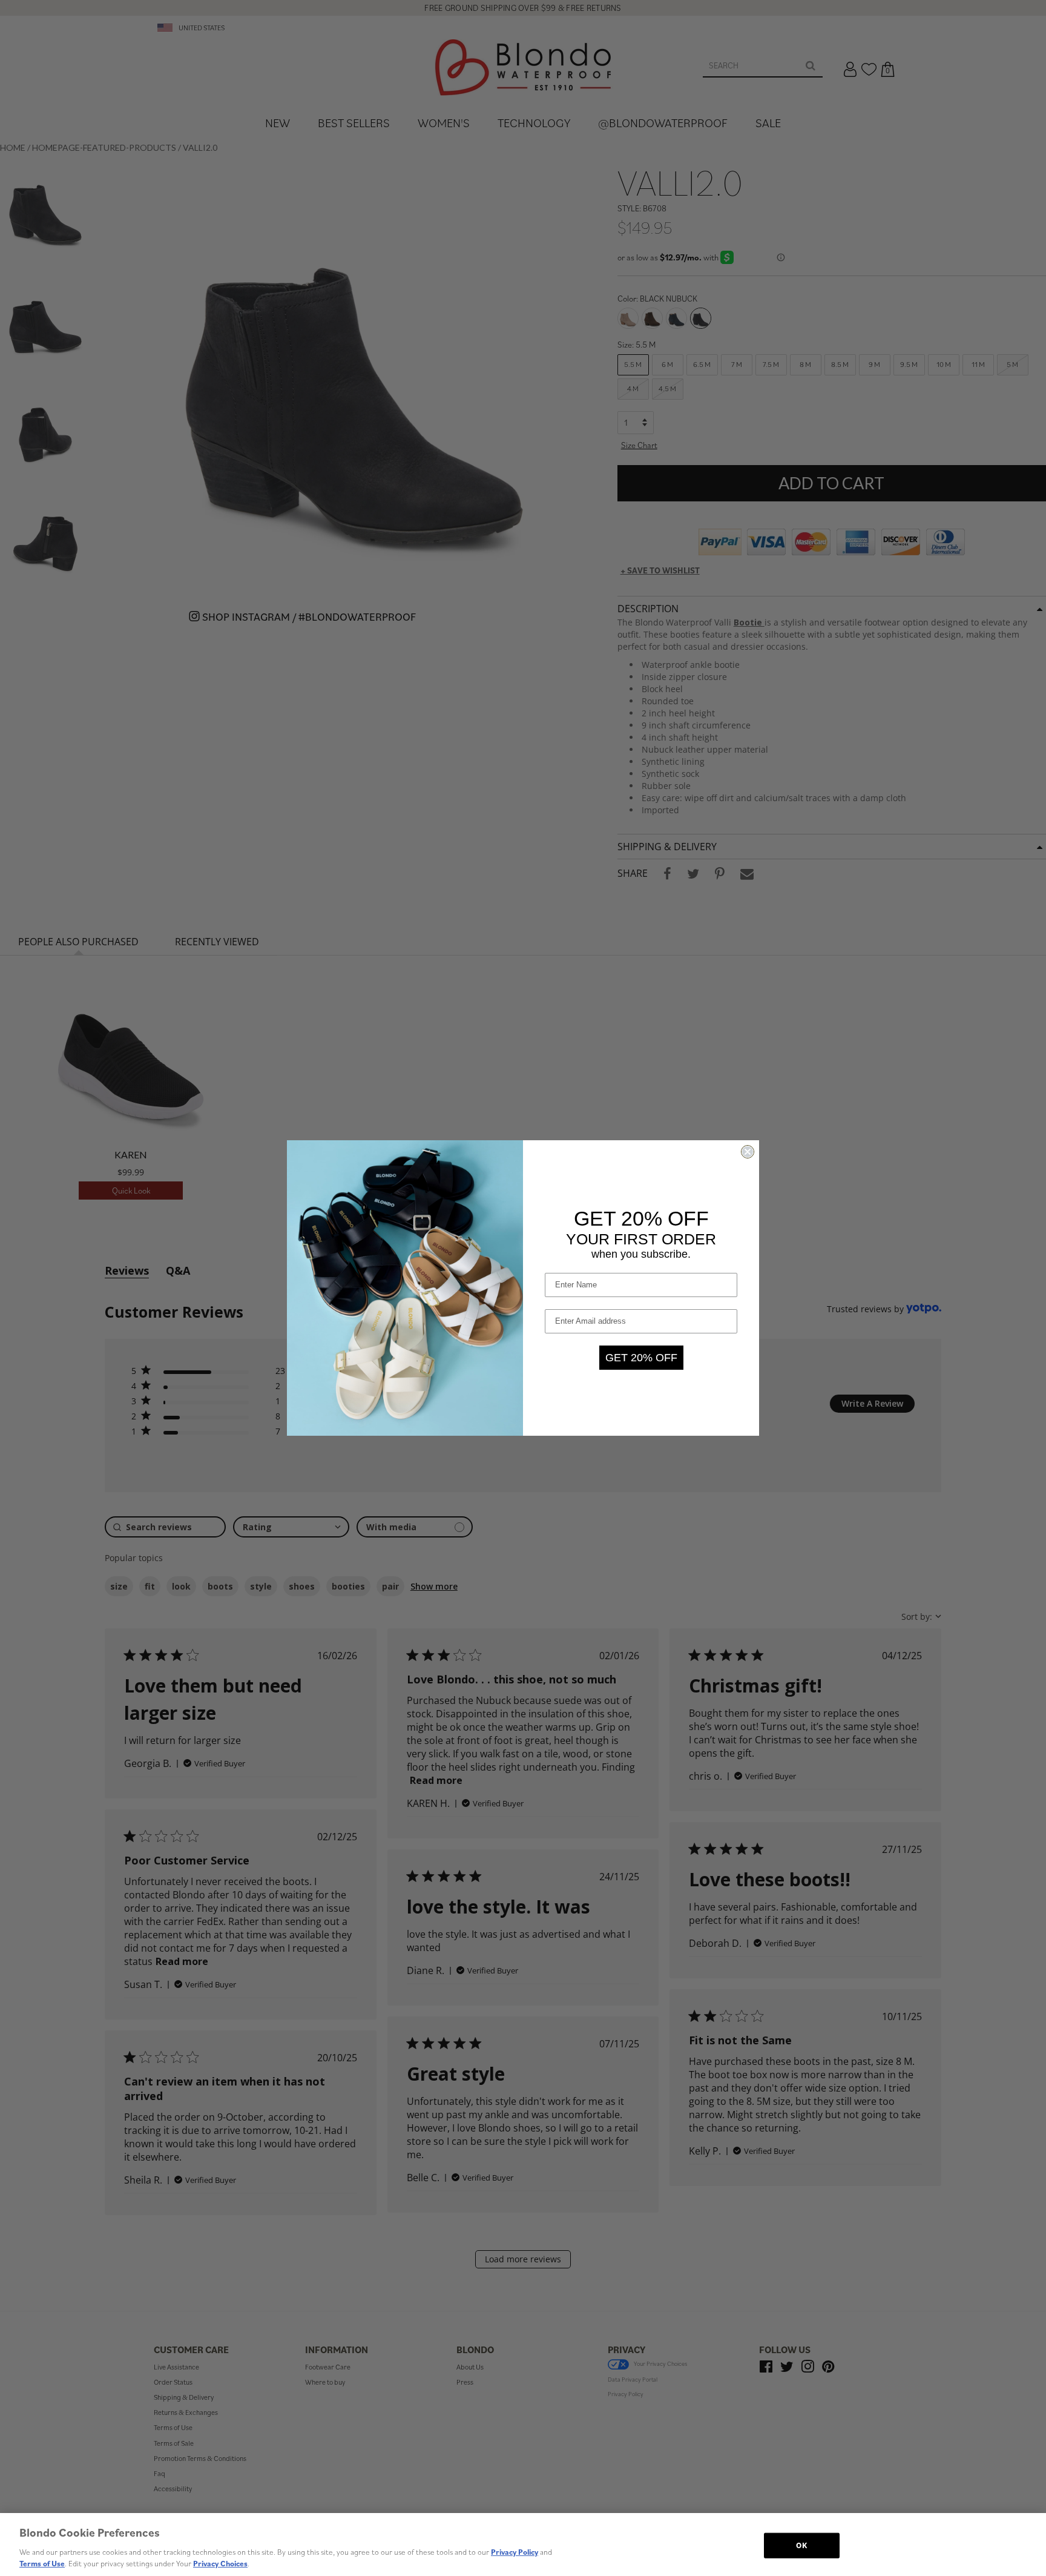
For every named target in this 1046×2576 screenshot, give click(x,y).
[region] (523, 2545)
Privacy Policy (515, 2552)
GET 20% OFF (641, 1358)
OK (801, 2545)
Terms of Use (42, 2564)
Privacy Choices (220, 2564)
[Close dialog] (748, 1152)
